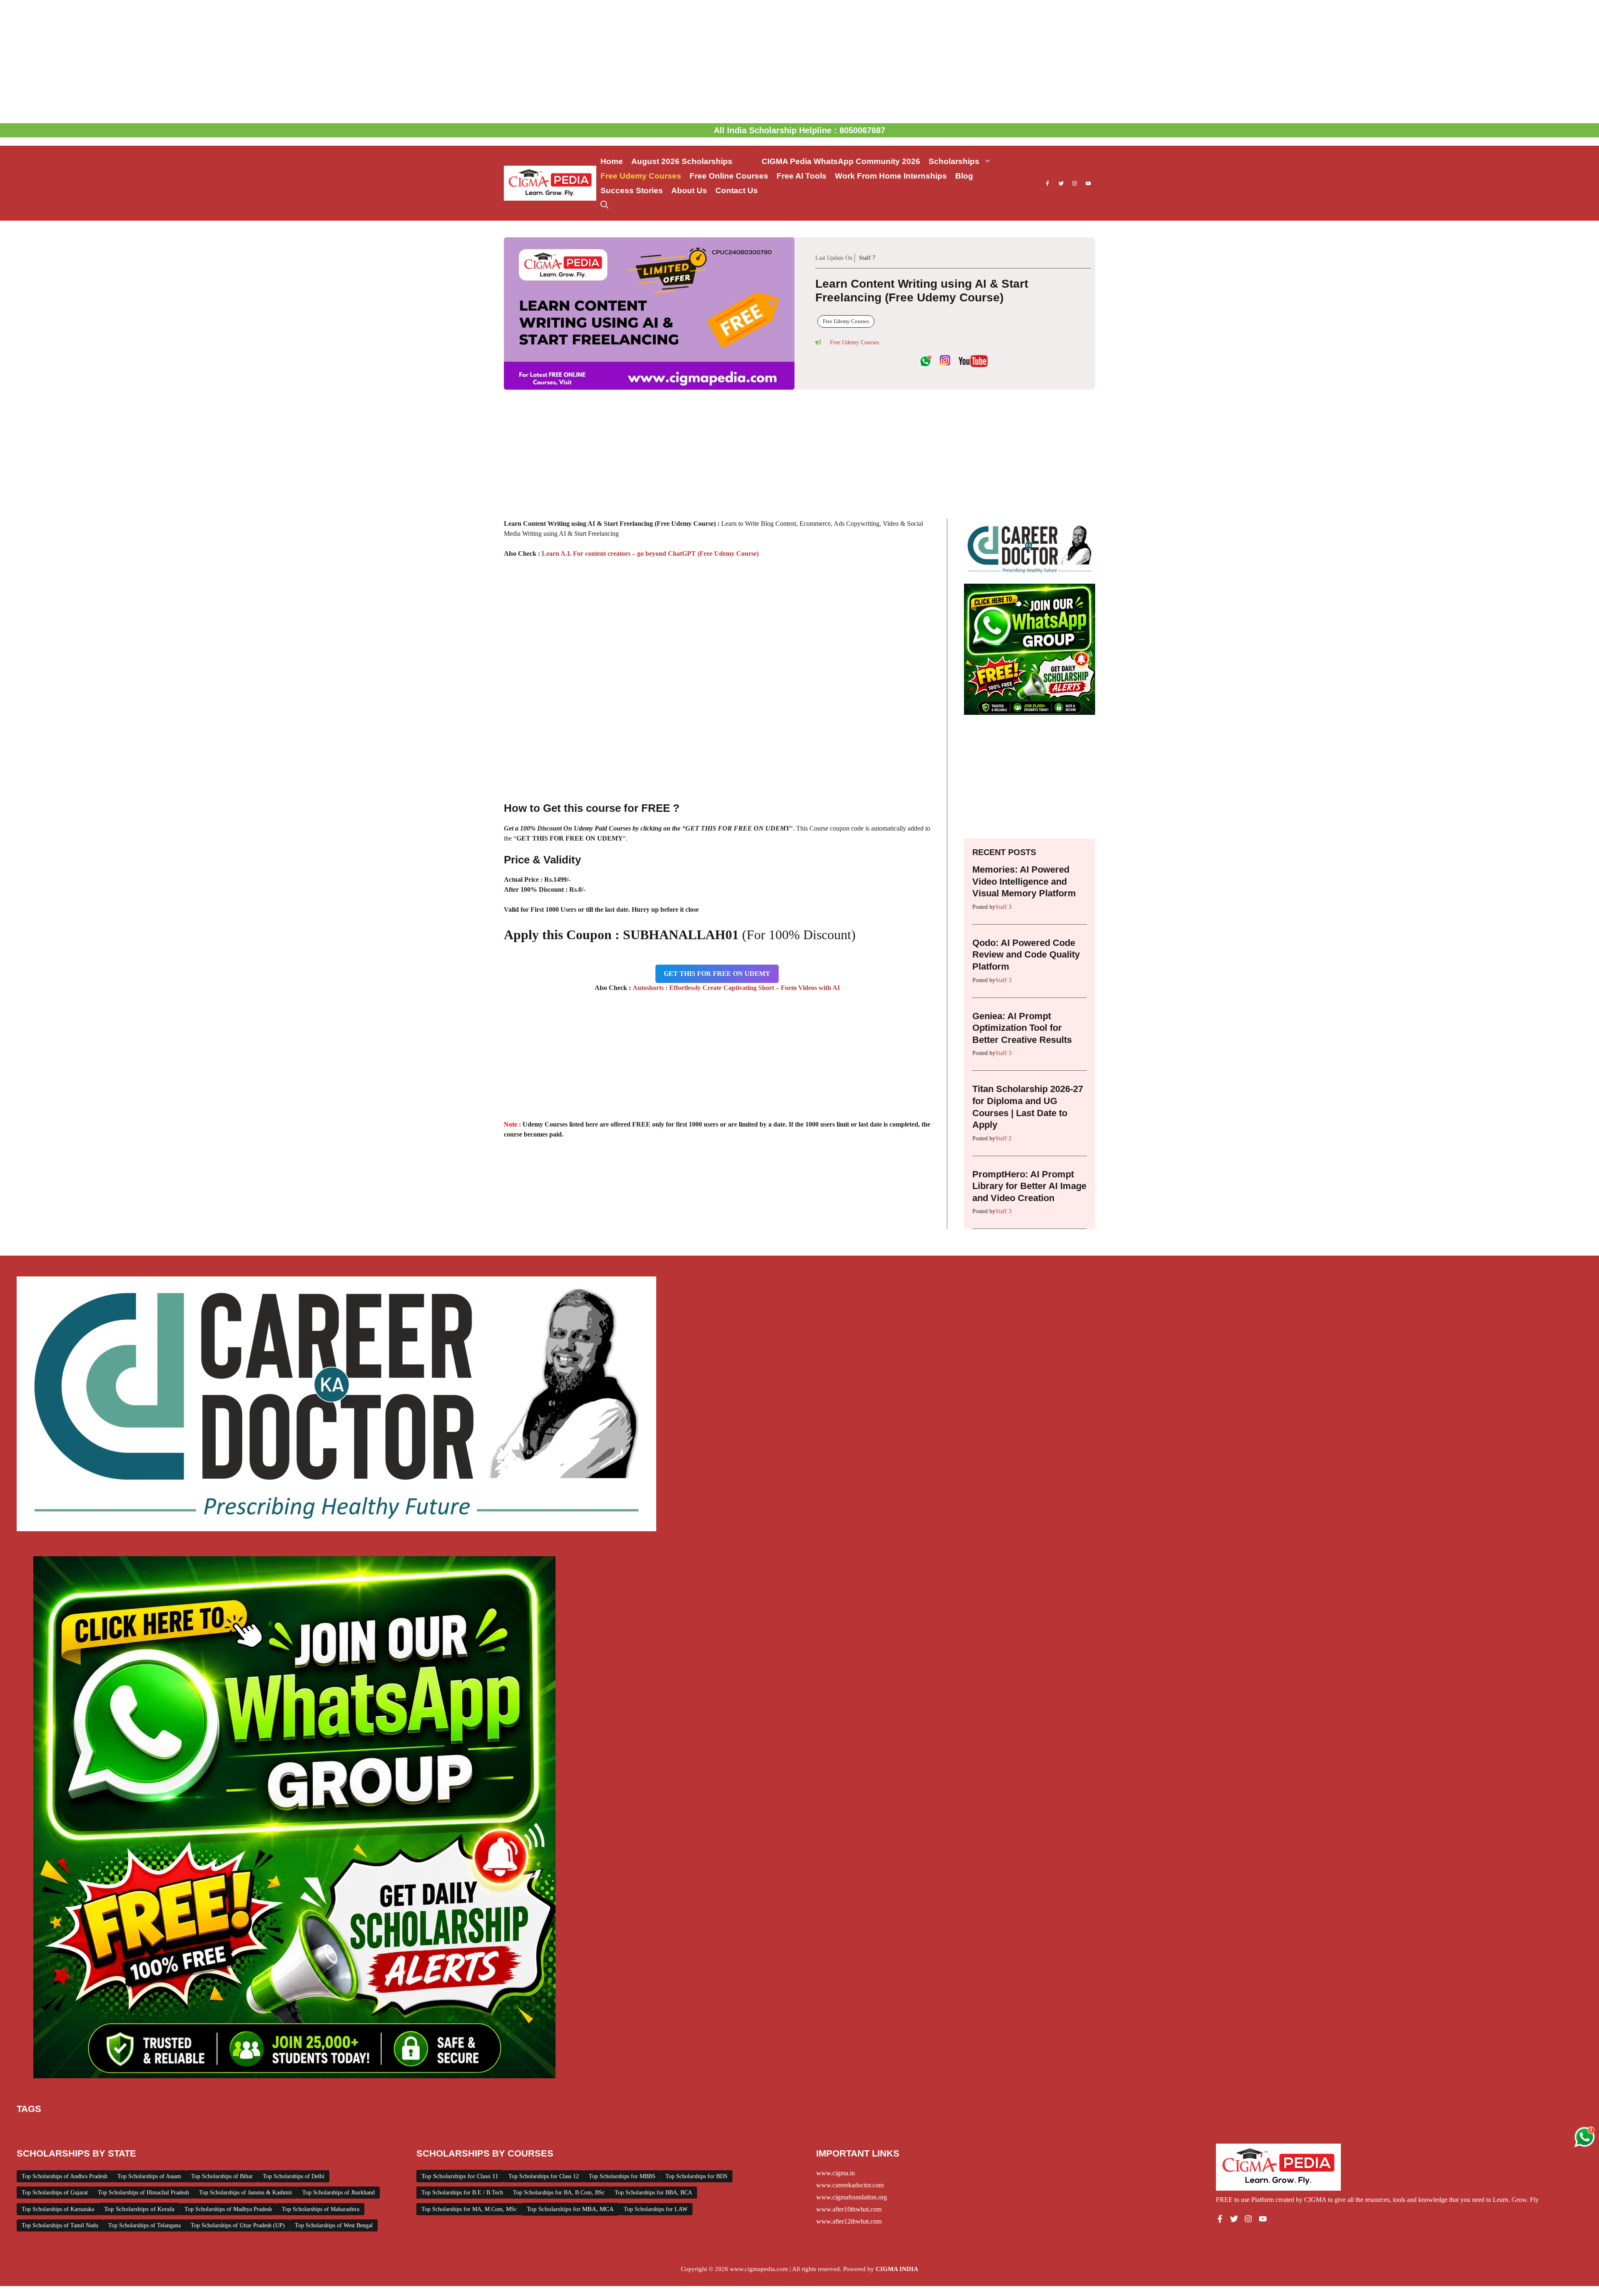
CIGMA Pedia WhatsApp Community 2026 (841, 161)
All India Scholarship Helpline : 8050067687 (799, 130)
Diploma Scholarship (245, 2129)
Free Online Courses (729, 176)
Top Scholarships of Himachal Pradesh (143, 2193)
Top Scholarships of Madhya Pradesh (228, 2209)
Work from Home (1425, 2129)
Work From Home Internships (891, 176)
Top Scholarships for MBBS (622, 2176)
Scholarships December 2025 (802, 2129)
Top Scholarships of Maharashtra (321, 2209)
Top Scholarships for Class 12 (544, 2176)
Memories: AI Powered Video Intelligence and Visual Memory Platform (1024, 881)
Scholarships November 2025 (1162, 2129)
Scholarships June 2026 (1089, 2129)
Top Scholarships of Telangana (144, 2225)
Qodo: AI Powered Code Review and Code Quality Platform (1026, 955)
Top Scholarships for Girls (1319, 2129)
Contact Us (737, 190)
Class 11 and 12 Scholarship (178, 2129)
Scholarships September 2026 (1243, 2129)
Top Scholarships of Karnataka (58, 2209)
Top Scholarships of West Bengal (334, 2225)
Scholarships (954, 161)
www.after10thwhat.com (849, 2209)
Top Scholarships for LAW (656, 2209)
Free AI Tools (802, 176)
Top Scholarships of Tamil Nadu (60, 2225)
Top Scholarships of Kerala (139, 2209)
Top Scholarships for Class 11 (460, 2176)
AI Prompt (30, 2129)
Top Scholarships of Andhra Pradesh (65, 2176)
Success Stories (632, 190)
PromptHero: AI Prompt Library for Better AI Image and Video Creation (1029, 1186)
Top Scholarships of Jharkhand (339, 2193)
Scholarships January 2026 (955, 2129)
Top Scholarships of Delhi (294, 2176)
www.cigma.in (836, 2173)
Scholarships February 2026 (880, 2129)
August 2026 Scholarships (692, 161)
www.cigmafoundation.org (852, 2197)
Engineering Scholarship (308, 2129)
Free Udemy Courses (641, 176)
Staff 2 (1003, 1138)
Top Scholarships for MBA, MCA (570, 2209)
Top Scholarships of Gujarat (55, 2193)
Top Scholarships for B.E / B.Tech (462, 2193)
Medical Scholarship (561, 2129)
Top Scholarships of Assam (149, 2176)
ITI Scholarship (511, 2129)
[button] (604, 205)
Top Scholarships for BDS (696, 2176)
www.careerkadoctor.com (850, 2185)
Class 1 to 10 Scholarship (105, 2129)
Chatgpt (58, 2129)
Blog (964, 176)
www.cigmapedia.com (759, 2269)
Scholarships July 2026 (1024, 2129)
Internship (474, 2129)
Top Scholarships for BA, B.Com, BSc (559, 2193)
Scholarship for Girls (661, 2129)
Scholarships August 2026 (726, 2129)
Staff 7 (867, 258)
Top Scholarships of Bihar (222, 2176)
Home (612, 161)
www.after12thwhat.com (849, 2221)
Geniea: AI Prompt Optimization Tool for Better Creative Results (1022, 1028)
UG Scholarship (1377, 2129)
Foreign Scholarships (371, 2129)
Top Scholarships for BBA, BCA (653, 2193)
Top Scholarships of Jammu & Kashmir (246, 2193)
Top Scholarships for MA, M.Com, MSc (469, 2209)
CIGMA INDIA (897, 2269)
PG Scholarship (611, 2129)
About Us (689, 190)
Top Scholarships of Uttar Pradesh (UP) (238, 2225)
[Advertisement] (799, 62)
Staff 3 (1003, 907)
